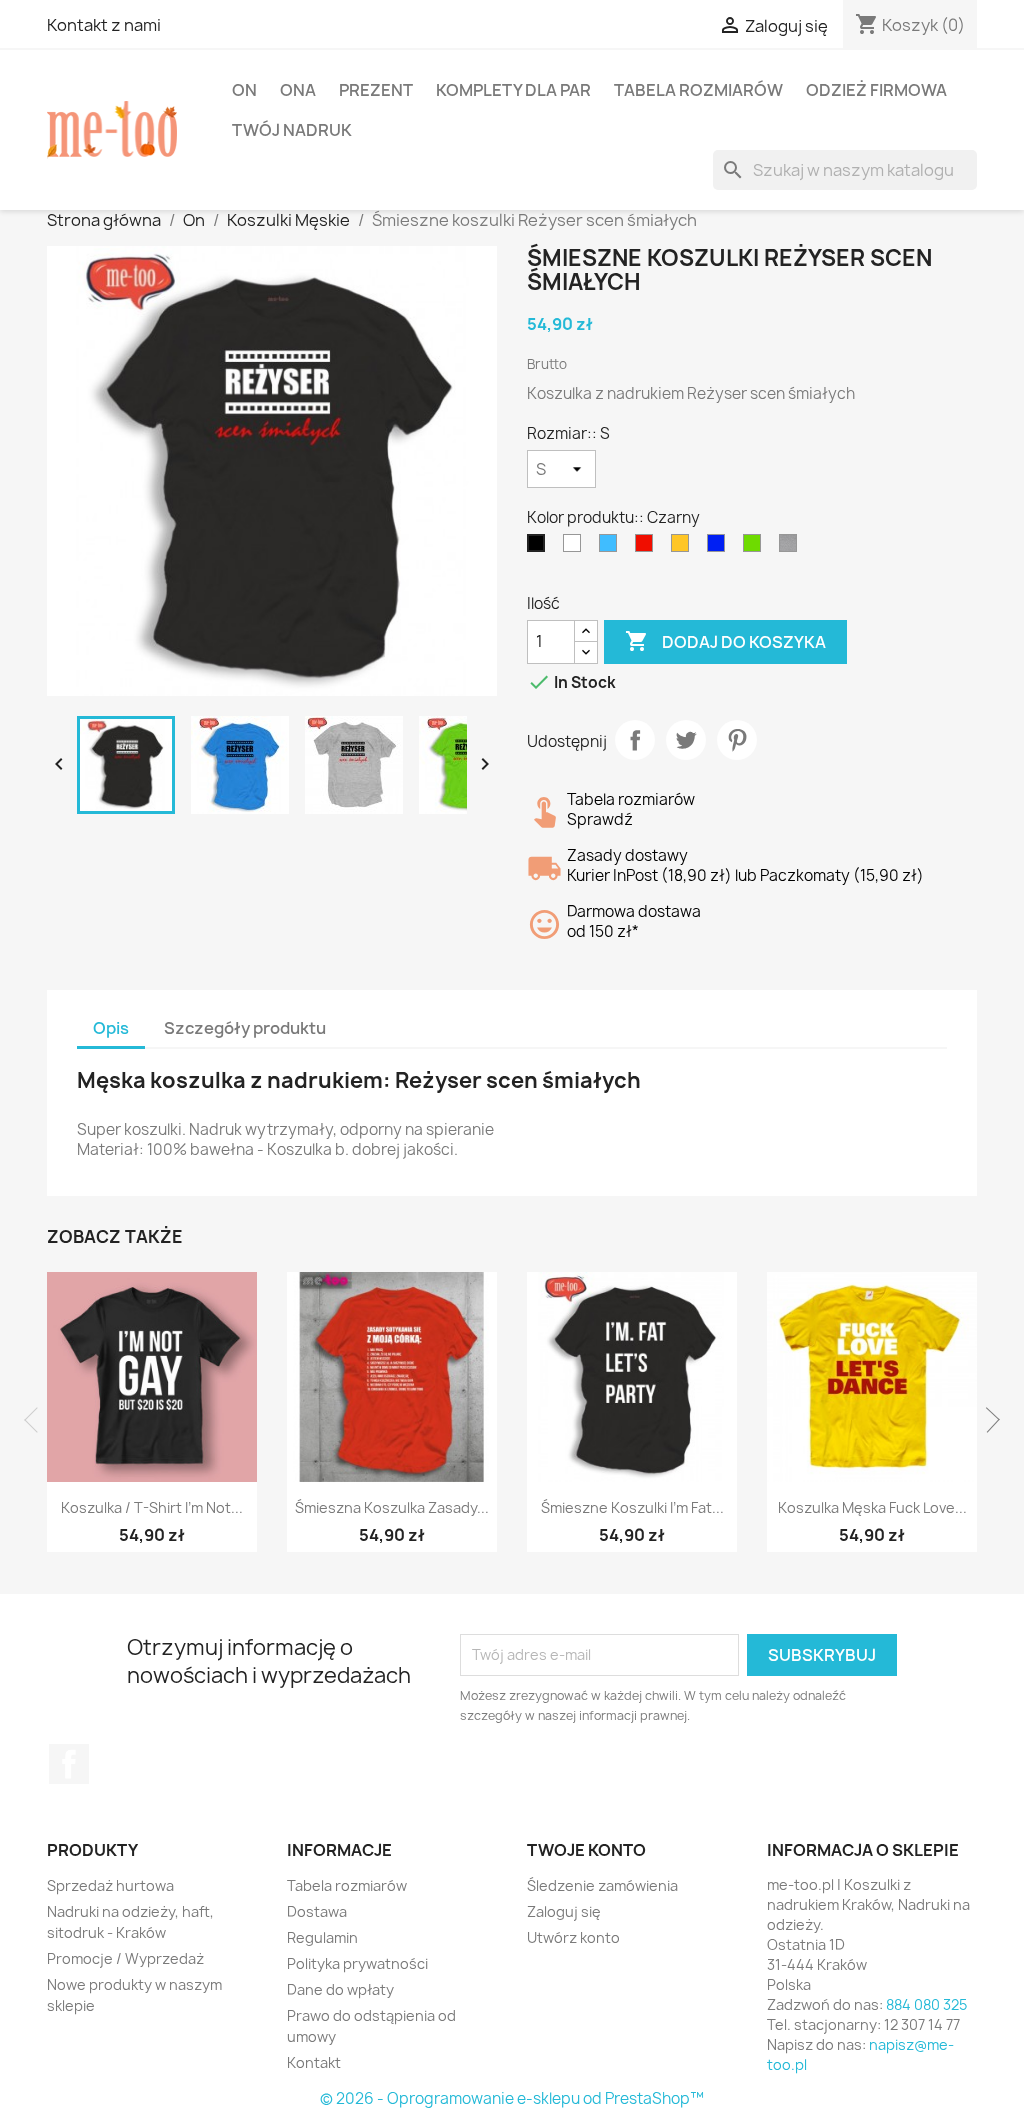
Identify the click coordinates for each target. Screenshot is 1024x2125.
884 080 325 (926, 2004)
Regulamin (322, 1937)
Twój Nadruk (292, 130)
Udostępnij (635, 740)
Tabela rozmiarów (698, 90)
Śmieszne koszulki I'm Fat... (632, 1507)
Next (987, 1420)
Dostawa (317, 1911)
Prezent (376, 90)
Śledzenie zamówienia (602, 1885)
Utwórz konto (573, 1937)
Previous (37, 1420)
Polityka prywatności (357, 1963)
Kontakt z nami (104, 25)
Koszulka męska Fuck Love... (872, 1507)
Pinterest (737, 740)
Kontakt (314, 2062)
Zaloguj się (564, 1911)
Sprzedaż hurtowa (110, 1885)
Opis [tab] (111, 1028)
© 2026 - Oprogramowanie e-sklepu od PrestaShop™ (512, 2098)
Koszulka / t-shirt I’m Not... (152, 1507)
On (244, 90)
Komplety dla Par (513, 90)
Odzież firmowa (876, 90)
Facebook (69, 1764)
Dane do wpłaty (340, 1989)
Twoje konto (586, 1850)
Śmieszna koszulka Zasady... (392, 1507)
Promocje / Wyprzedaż (125, 1958)
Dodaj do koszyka (725, 641)
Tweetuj (686, 740)
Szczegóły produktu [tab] (245, 1028)
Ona (298, 90)
